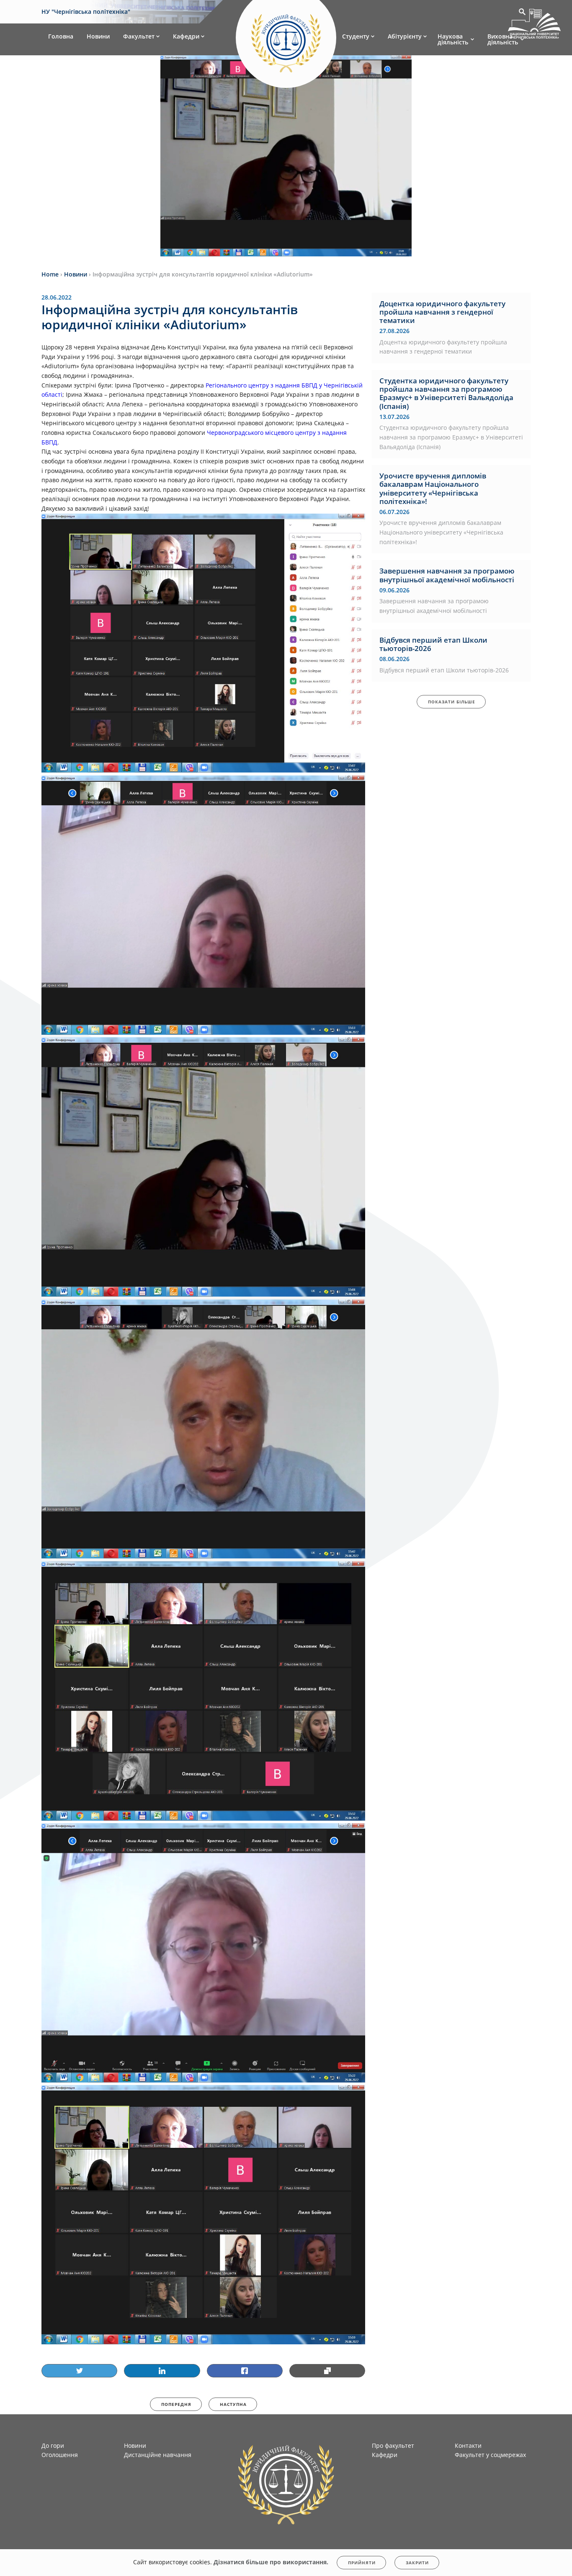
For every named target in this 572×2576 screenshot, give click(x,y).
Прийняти (362, 2563)
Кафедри (186, 36)
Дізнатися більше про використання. (271, 2562)
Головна (61, 36)
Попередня (176, 2404)
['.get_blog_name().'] (534, 25)
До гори (53, 2446)
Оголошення (60, 2455)
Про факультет (393, 2446)
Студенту (356, 36)
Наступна (233, 2404)
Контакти (468, 2446)
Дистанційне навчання (158, 2455)
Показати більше (452, 702)
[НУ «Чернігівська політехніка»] (286, 39)
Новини (98, 36)
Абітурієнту (405, 36)
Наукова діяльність (453, 39)
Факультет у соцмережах (490, 2455)
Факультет (139, 36)
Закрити (417, 2563)
